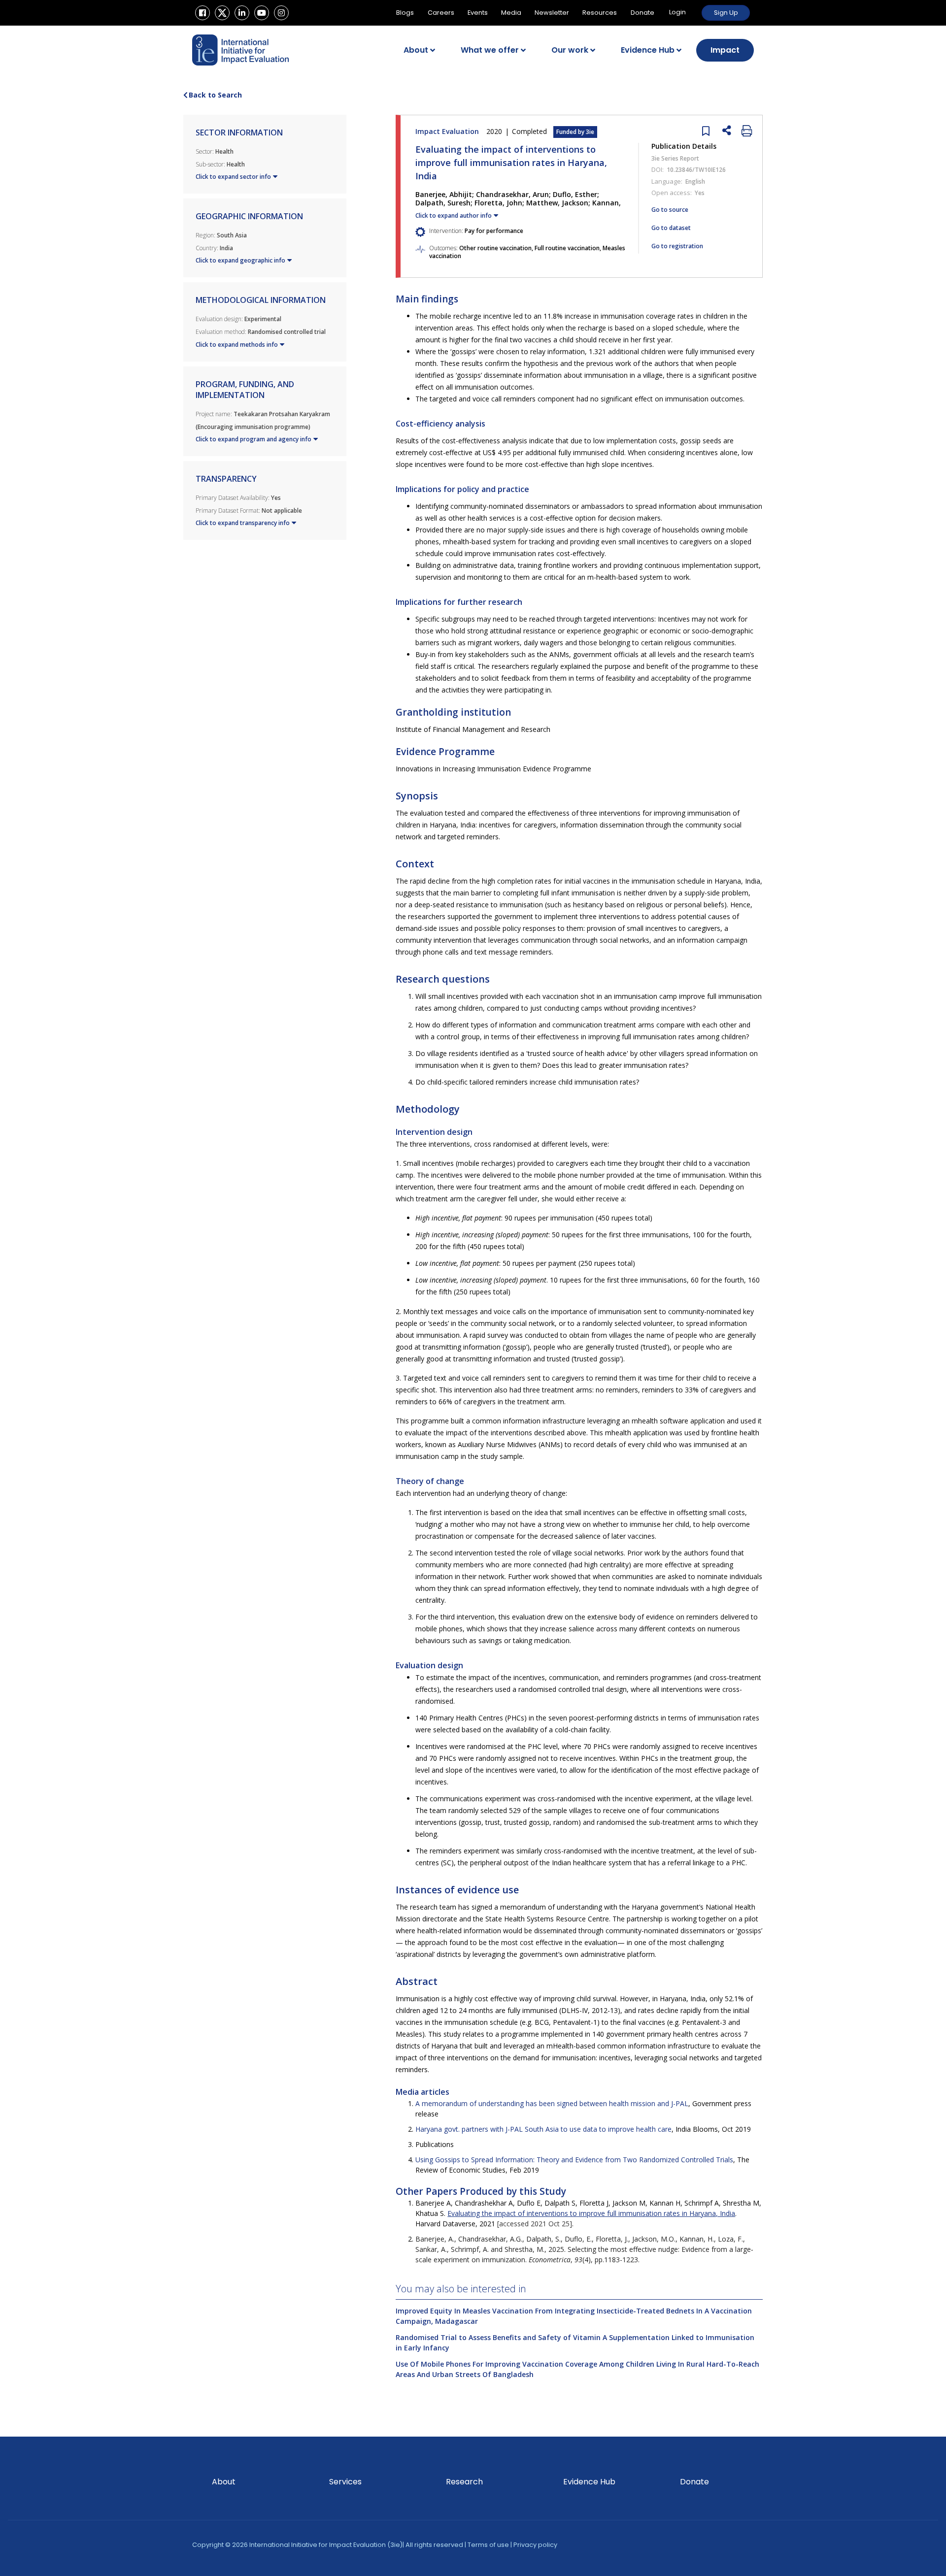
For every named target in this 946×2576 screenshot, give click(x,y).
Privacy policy (535, 2545)
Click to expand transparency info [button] (243, 523)
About (416, 50)
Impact (725, 50)
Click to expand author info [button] (454, 215)
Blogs (405, 13)
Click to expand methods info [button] (237, 345)
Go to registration (677, 246)
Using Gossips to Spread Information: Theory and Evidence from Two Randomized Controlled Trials (574, 2160)
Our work (570, 50)
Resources (600, 13)
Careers (441, 13)
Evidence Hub (648, 50)
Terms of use (488, 2545)
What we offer (490, 50)
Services (345, 2482)
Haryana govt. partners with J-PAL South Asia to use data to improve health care (543, 2129)
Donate (642, 13)
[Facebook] (203, 13)
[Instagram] (281, 13)
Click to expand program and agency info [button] (253, 439)
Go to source (670, 210)
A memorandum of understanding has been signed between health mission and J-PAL (552, 2103)
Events (478, 13)
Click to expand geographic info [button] (240, 260)
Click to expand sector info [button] (233, 177)
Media (511, 13)
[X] (222, 13)
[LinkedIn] (242, 13)
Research (464, 2482)
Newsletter (552, 13)
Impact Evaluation (505, 131)
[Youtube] (262, 13)
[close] (703, 130)
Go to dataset (671, 228)
